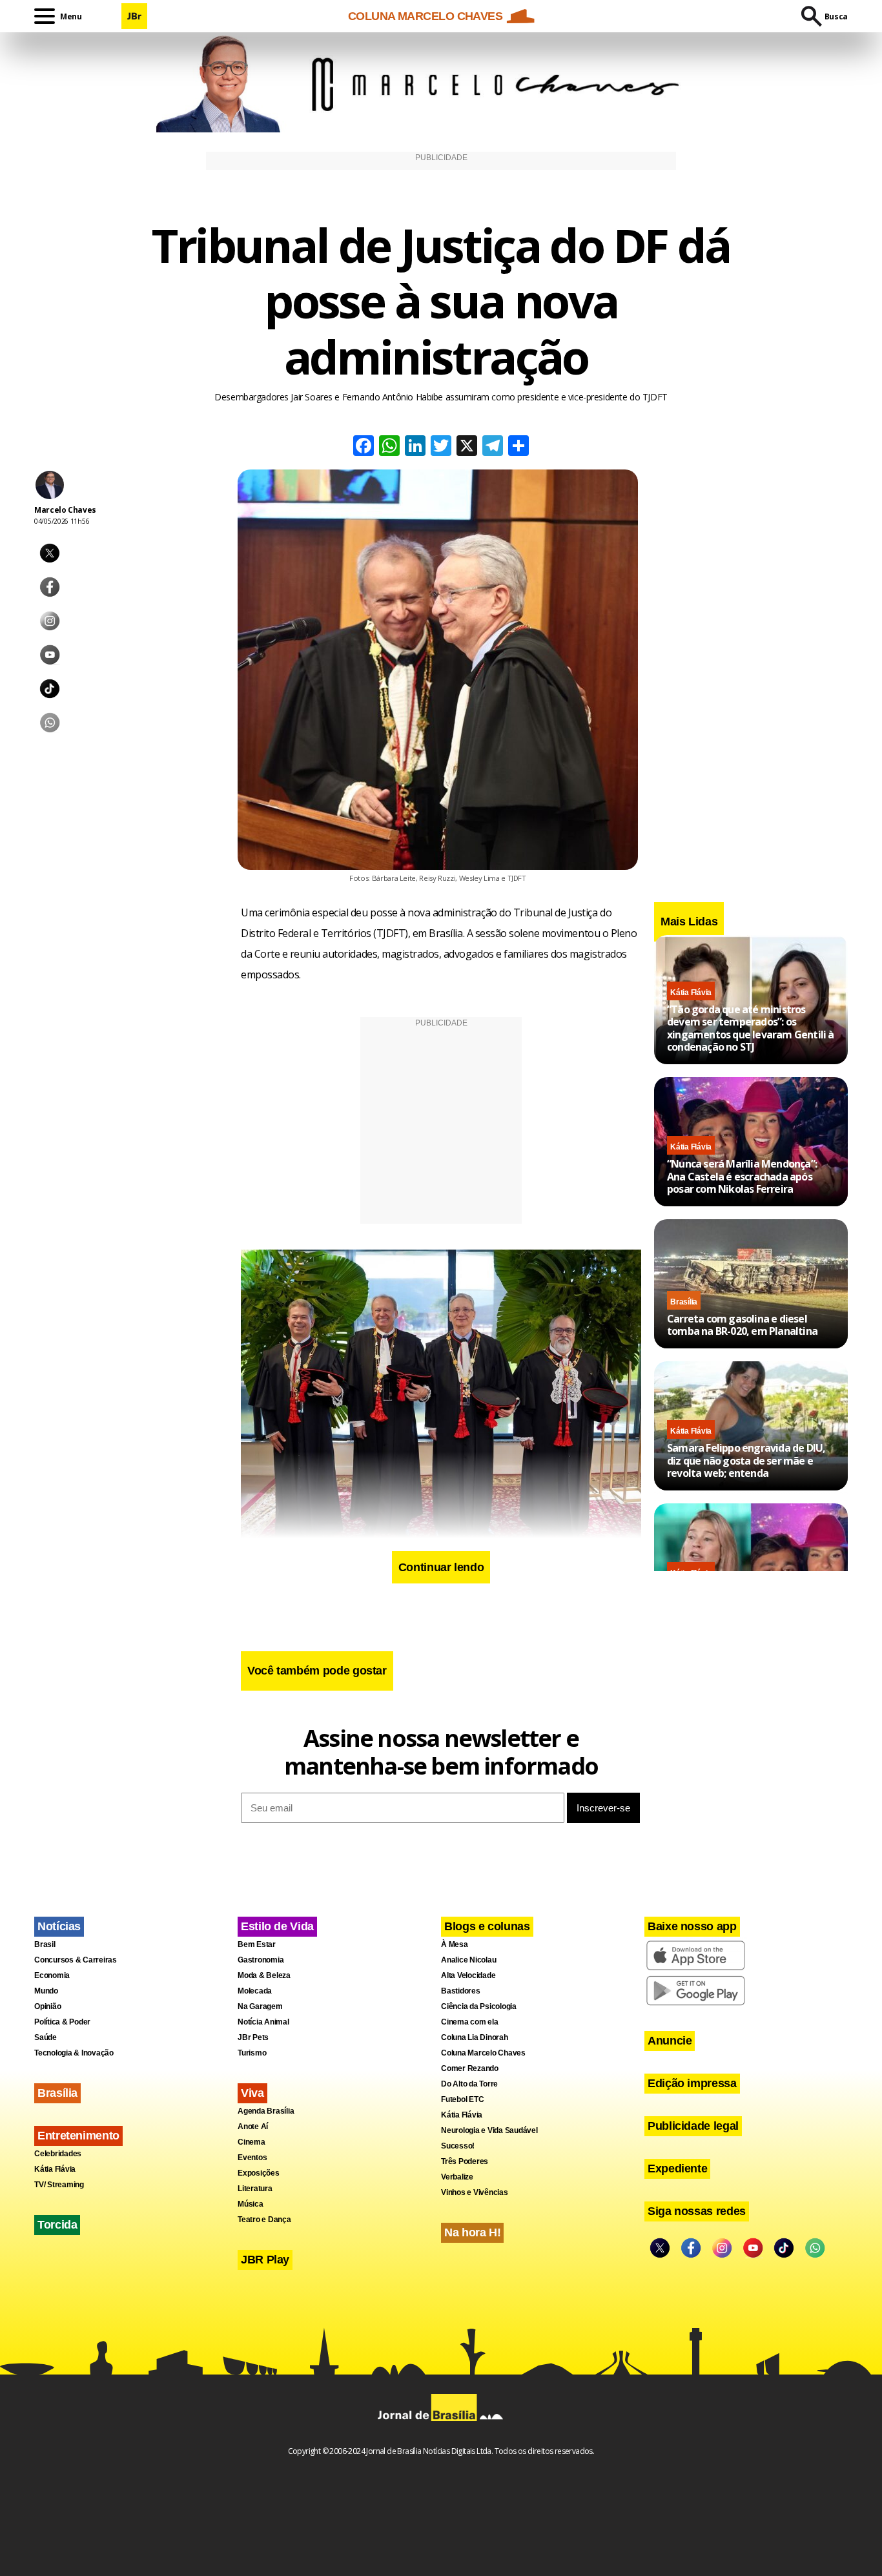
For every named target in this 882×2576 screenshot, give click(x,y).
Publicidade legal (693, 2126)
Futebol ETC (462, 2099)
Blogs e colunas (487, 1926)
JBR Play (265, 2260)
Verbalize (457, 2177)
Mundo (46, 1991)
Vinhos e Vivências (475, 2192)
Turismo (252, 2053)
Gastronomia (261, 1960)
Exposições (259, 2173)
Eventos (252, 2158)
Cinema (251, 2142)
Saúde (46, 2037)
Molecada (255, 1991)
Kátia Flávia (691, 993)
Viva (252, 2093)
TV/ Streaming (59, 2185)
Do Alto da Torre (469, 2084)
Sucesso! (458, 2146)
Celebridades (58, 2154)
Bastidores (461, 1991)
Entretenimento (78, 2136)
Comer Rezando (470, 2068)
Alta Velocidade (468, 1975)
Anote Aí (253, 2127)
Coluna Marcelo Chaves (483, 2053)
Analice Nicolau (468, 1960)
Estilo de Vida (277, 1926)
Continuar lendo (441, 1567)
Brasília (684, 1302)
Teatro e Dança (264, 2220)
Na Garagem (260, 2006)
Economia (52, 1975)
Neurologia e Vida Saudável (489, 2130)
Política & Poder (62, 2022)
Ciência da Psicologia (479, 2006)
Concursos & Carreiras (76, 1960)
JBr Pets (253, 2037)
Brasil (45, 1944)
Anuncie (670, 2041)
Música (251, 2204)
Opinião (47, 2006)
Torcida (57, 2225)
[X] (467, 447)
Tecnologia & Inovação (74, 2053)
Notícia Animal (263, 2022)
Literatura (255, 2189)
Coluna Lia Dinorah (475, 2037)
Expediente (677, 2169)
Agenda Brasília (266, 2111)
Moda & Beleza (264, 1975)
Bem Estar (257, 1944)
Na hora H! (472, 2232)
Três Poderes (465, 2161)
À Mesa (455, 1944)
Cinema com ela (470, 2022)
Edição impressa (692, 2083)
